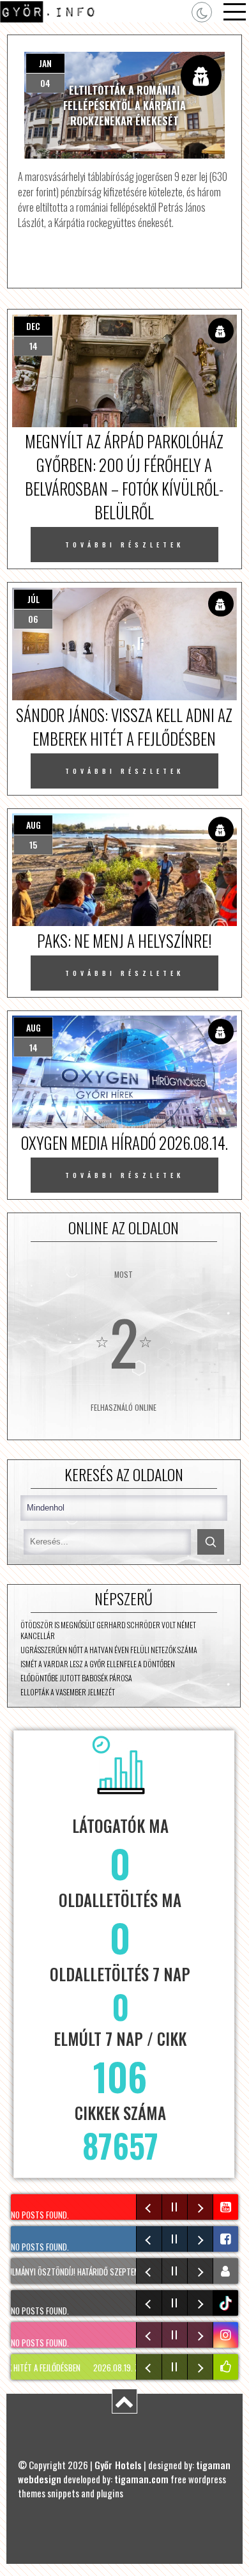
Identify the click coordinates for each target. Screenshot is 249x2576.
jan (45, 63)
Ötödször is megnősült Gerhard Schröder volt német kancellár (108, 1630)
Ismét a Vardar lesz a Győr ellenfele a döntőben (98, 1664)
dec (33, 326)
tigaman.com (141, 2479)
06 (33, 619)
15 (33, 844)
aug (34, 825)
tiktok (227, 2303)
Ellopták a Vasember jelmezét (68, 1692)
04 (45, 83)
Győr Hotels (118, 2465)
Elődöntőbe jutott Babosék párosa (76, 1678)
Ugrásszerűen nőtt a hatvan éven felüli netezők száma (109, 1650)
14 (34, 346)
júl (34, 599)
